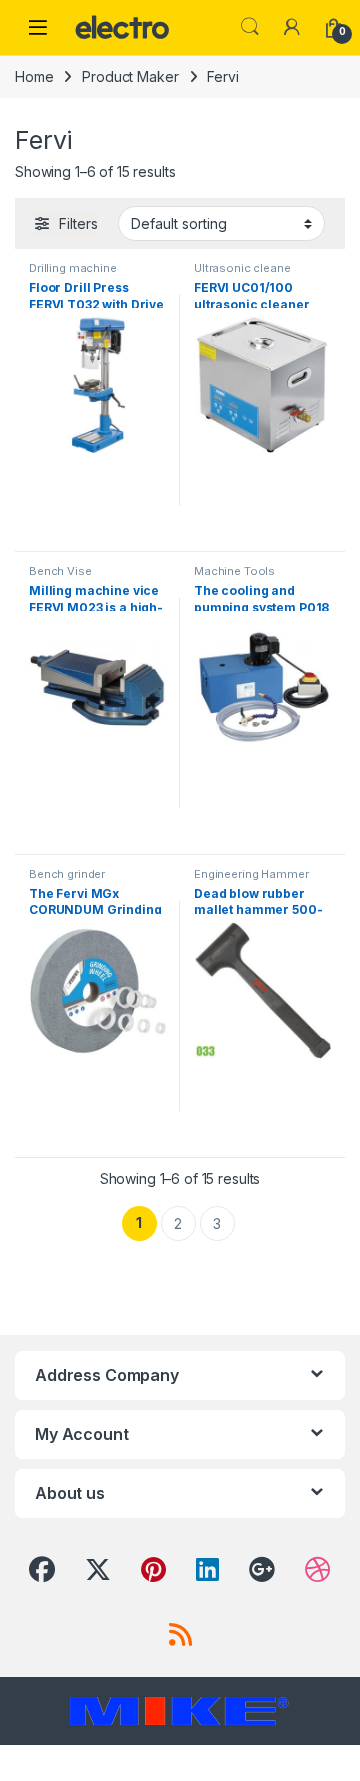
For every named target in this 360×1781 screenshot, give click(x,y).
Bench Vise (60, 571)
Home (34, 76)
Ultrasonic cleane (242, 268)
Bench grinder (67, 874)
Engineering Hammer (251, 874)
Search (250, 27)
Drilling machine (73, 268)
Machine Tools (234, 571)
